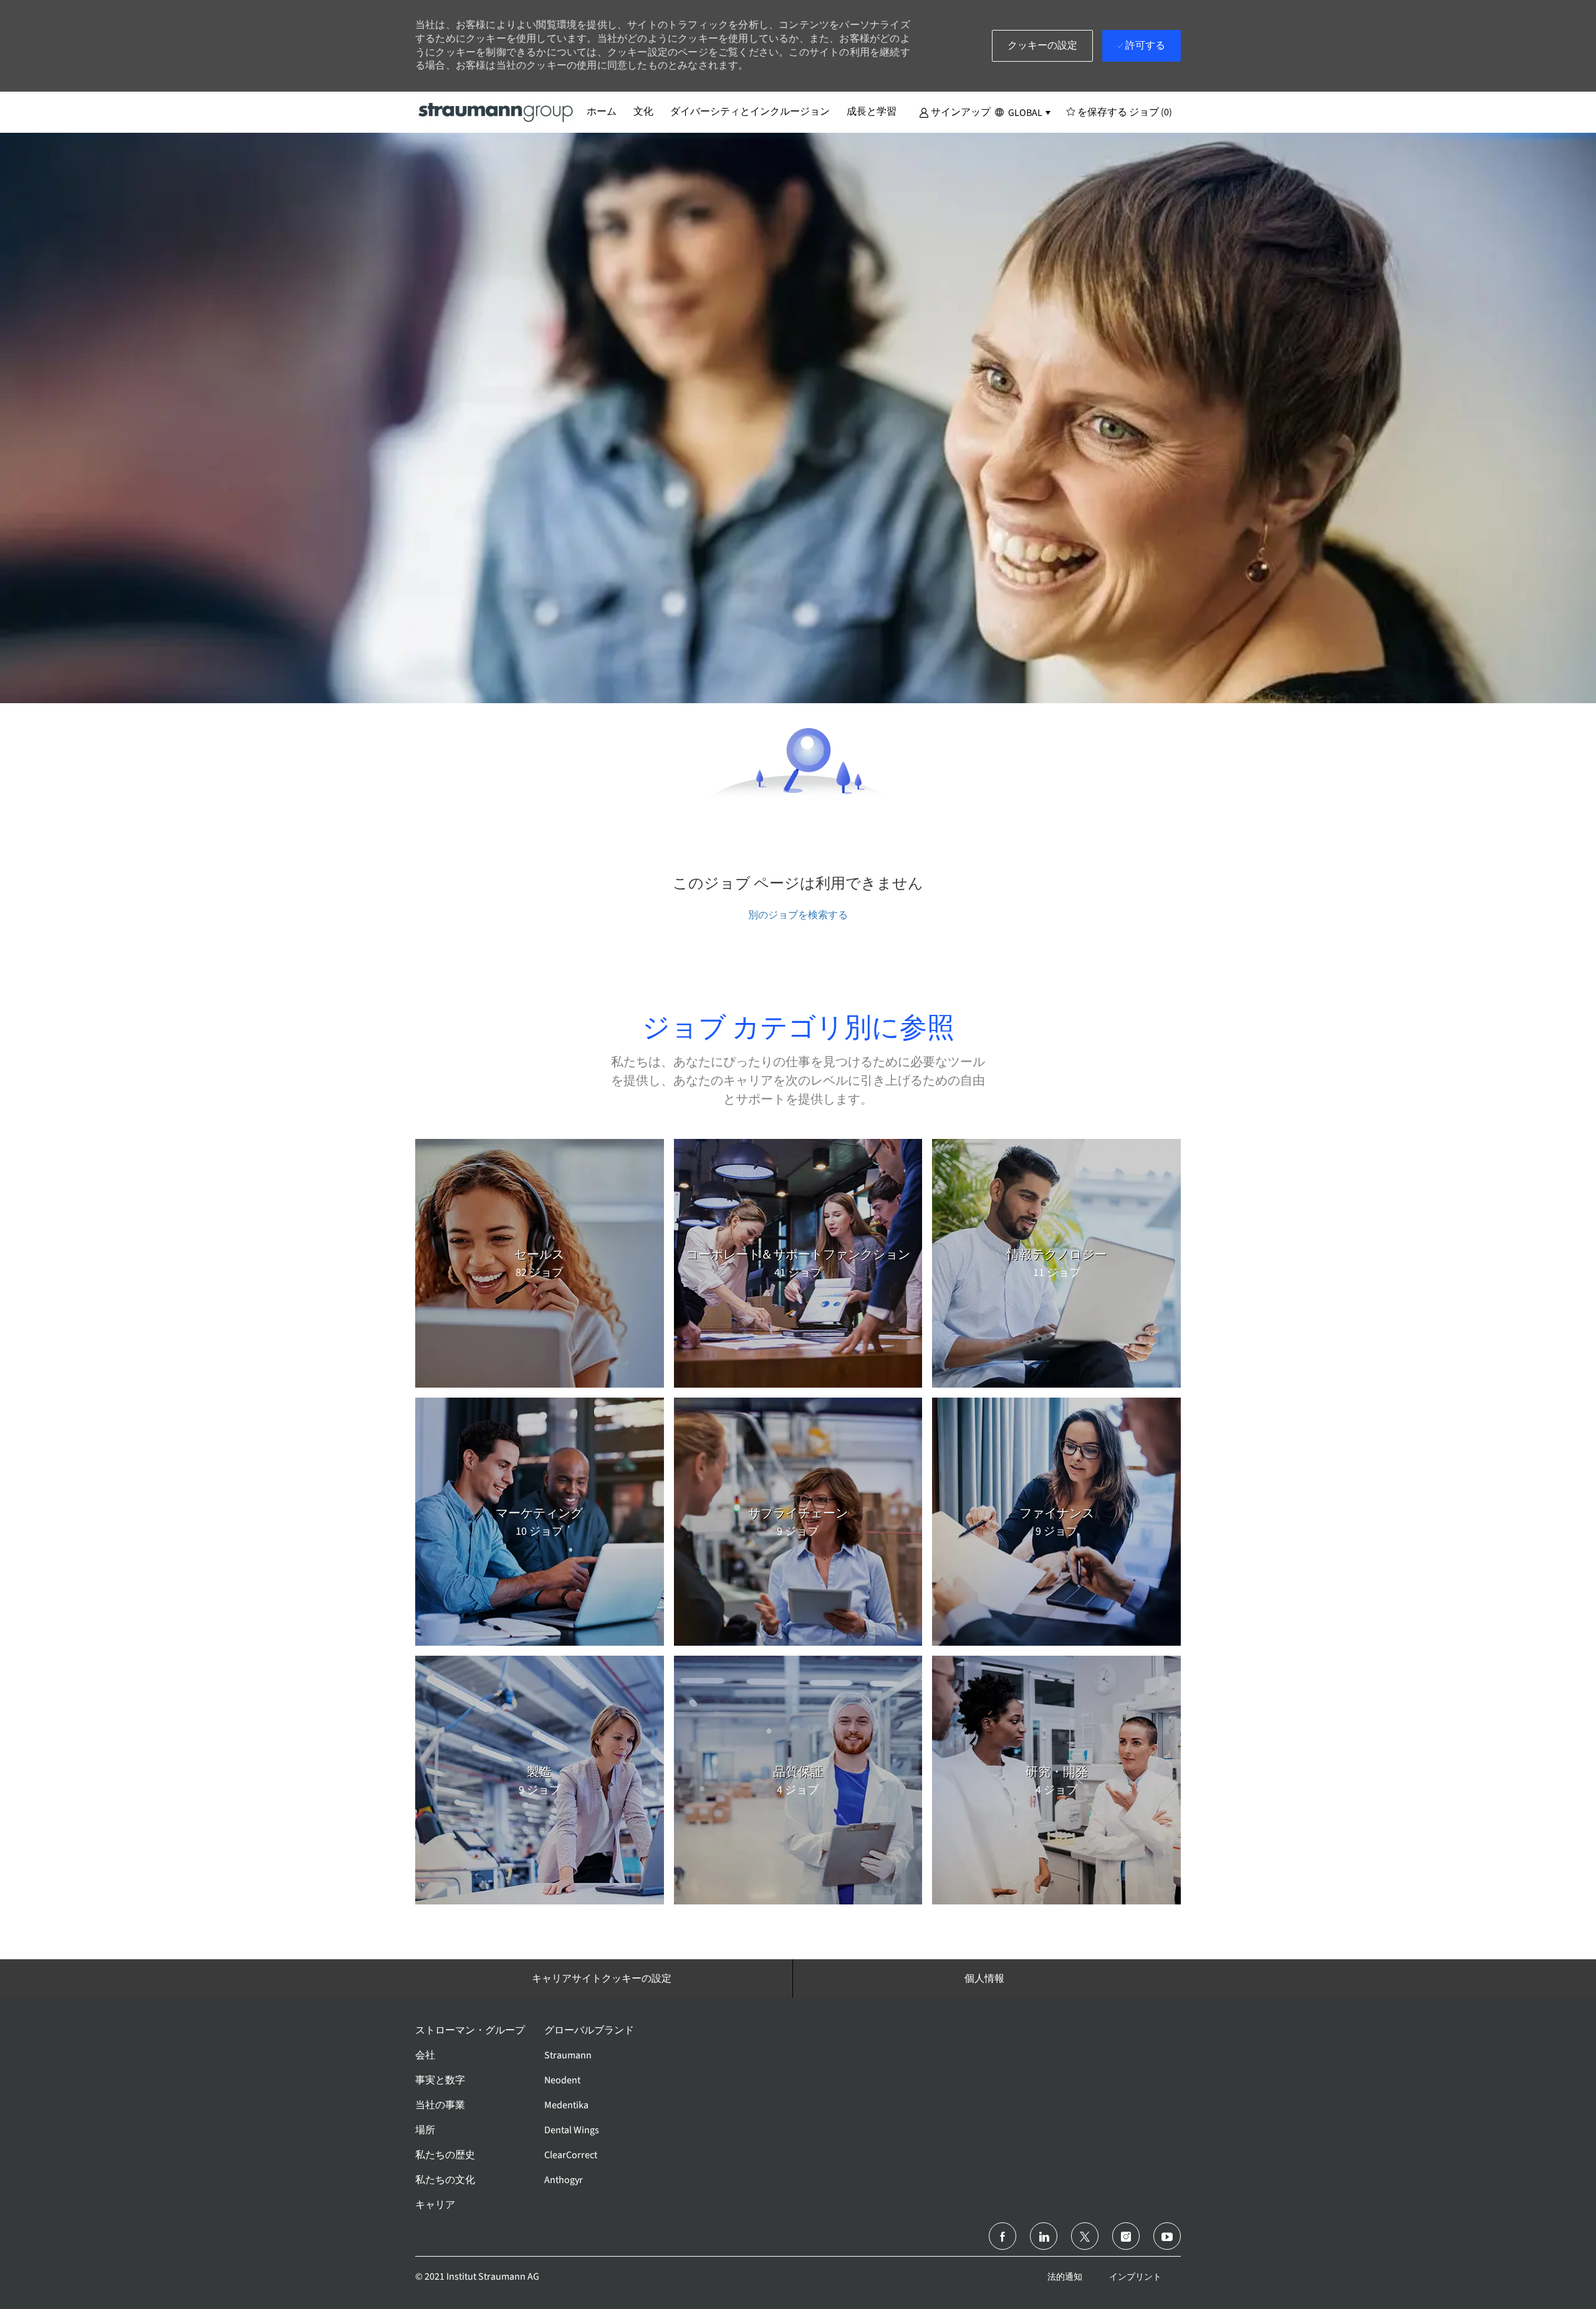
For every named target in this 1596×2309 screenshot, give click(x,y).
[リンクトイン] (1044, 2236)
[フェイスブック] (1002, 2236)
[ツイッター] (1085, 2236)
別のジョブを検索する (798, 915)
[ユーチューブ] (1167, 2236)
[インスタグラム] (1126, 2236)
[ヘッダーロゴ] (496, 112)
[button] (955, 112)
